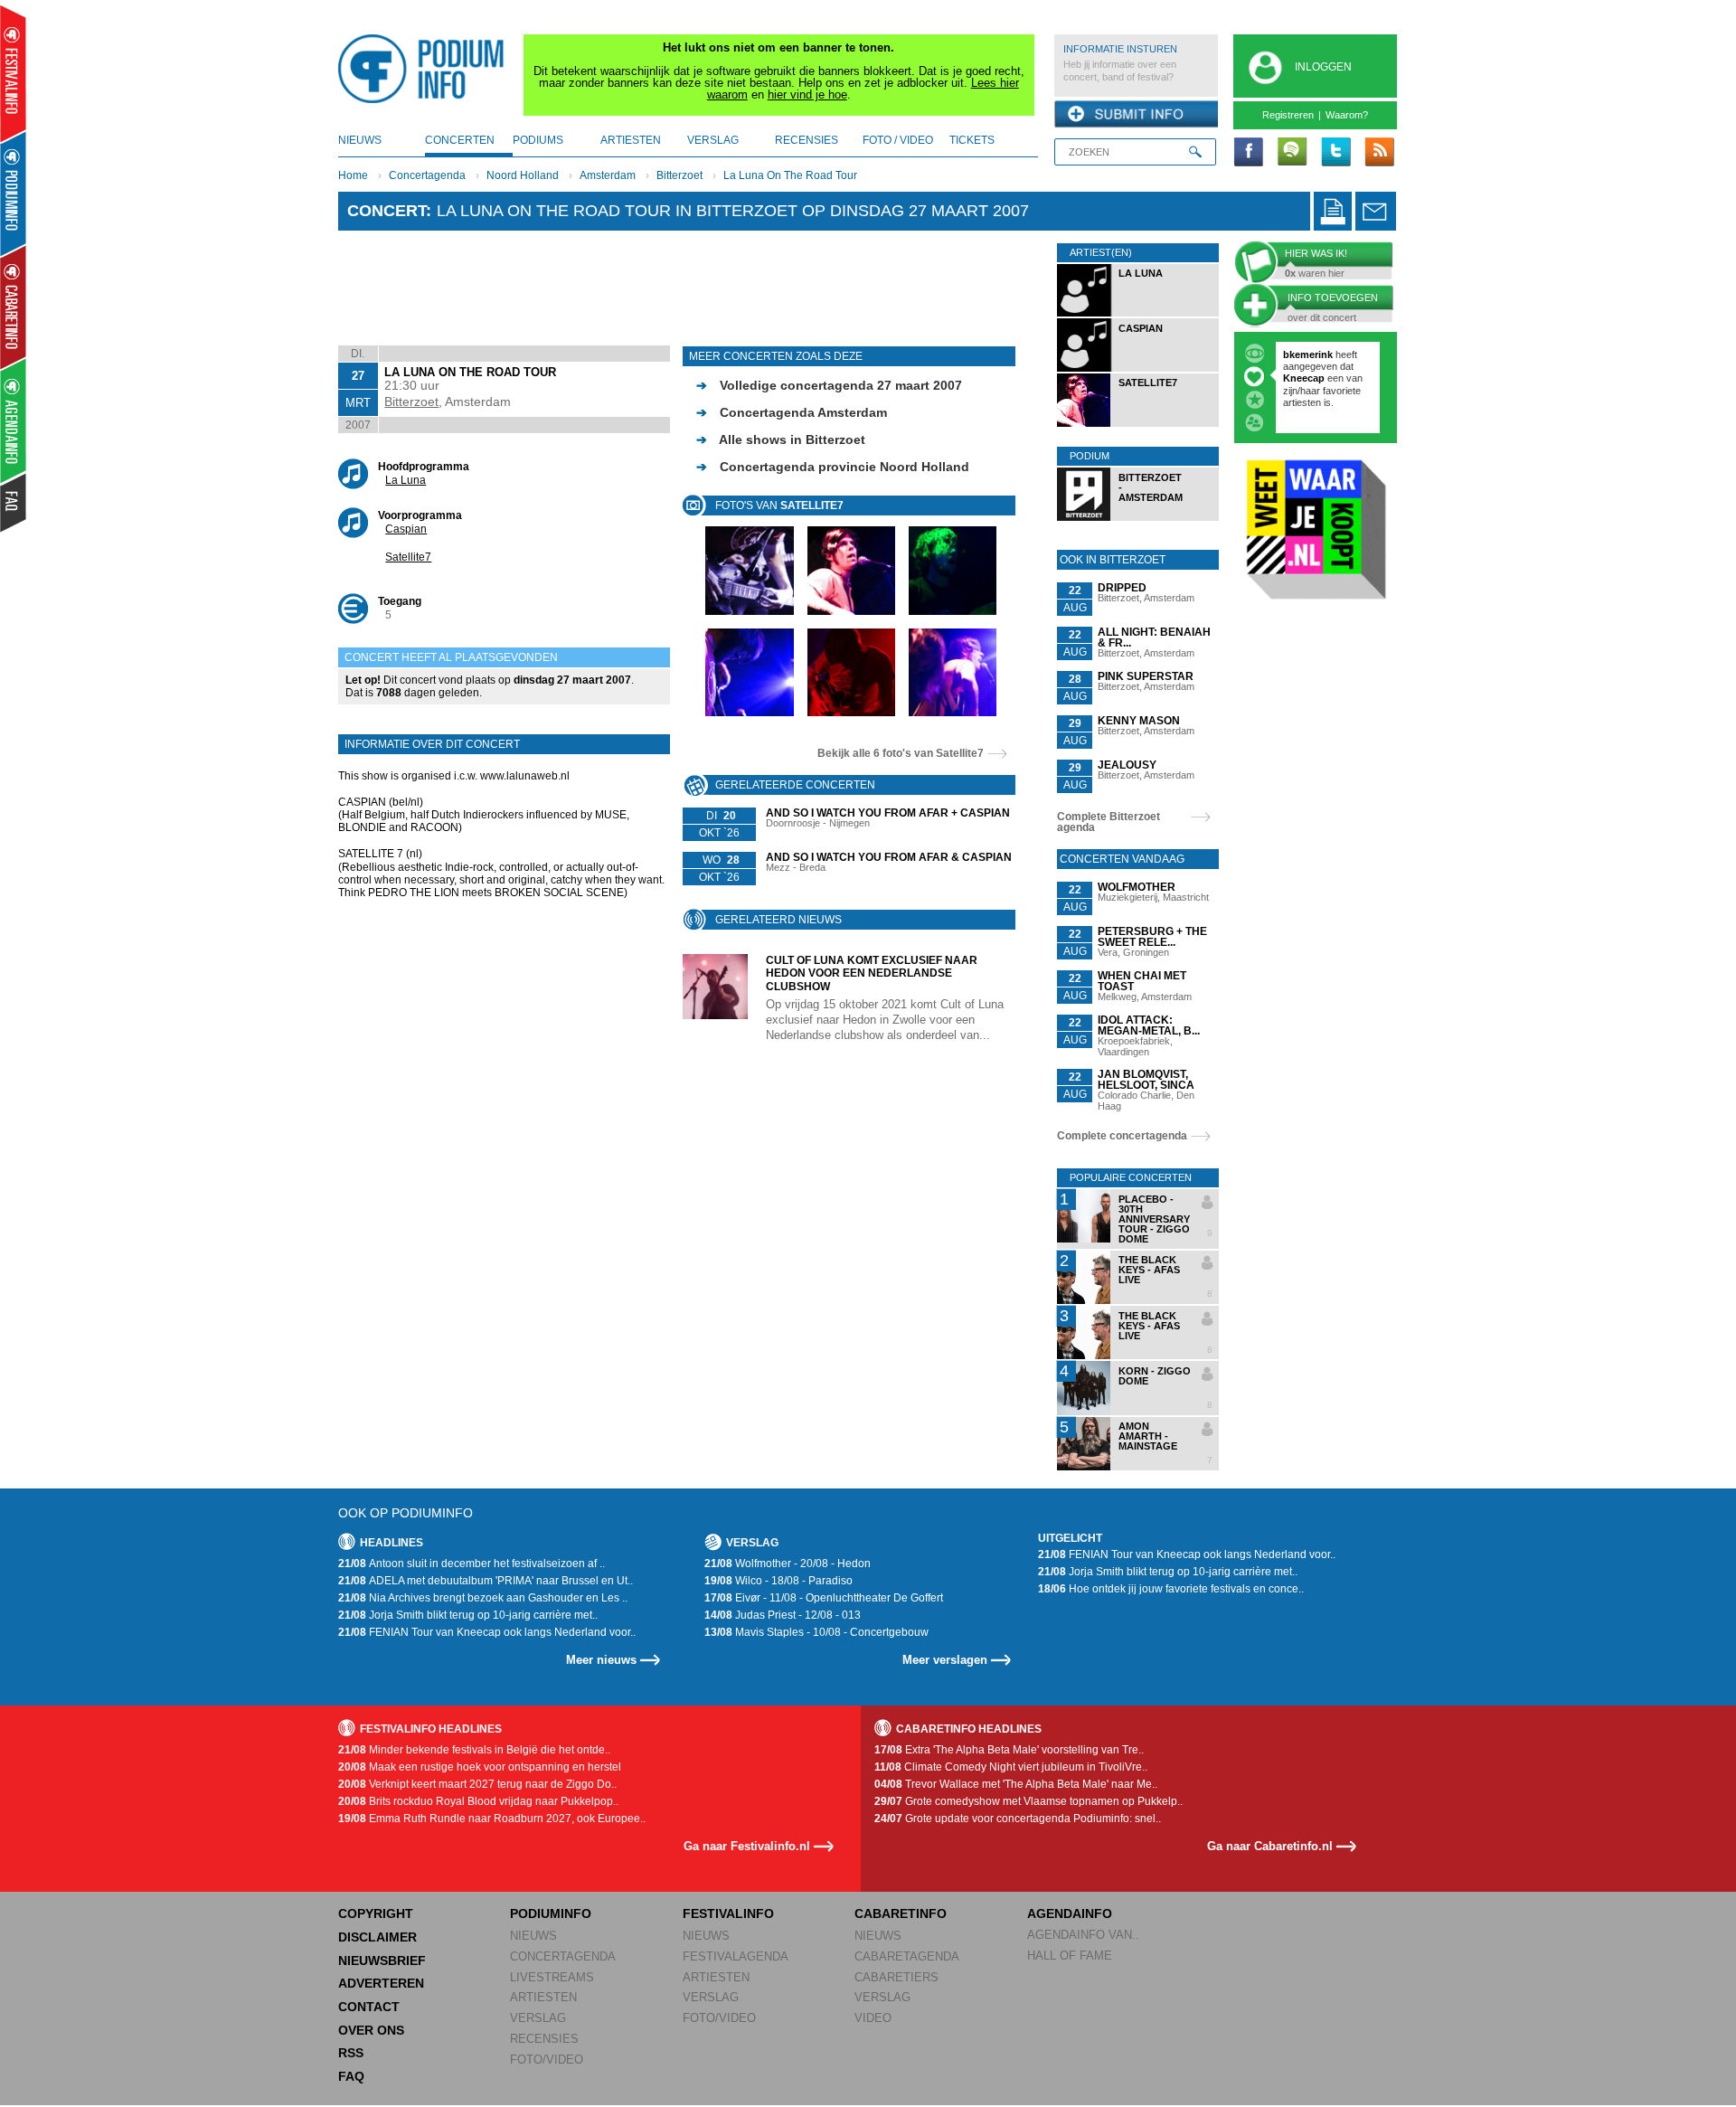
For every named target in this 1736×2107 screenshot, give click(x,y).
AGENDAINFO (1070, 1913)
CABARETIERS (896, 1977)
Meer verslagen (945, 1660)
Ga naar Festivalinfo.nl (747, 1846)
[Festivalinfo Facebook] (1249, 153)
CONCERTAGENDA (563, 1956)
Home (353, 175)
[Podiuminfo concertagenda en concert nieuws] (14, 193)
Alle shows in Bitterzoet (781, 439)
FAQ (351, 2076)
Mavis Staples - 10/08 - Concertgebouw (816, 1632)
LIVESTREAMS (552, 1977)
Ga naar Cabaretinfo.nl (1270, 1846)
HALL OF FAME (1070, 1956)
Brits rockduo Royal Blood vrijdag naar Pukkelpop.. (478, 1801)
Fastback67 (1310, 354)
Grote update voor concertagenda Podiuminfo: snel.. (1018, 1819)
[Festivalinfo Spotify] (1292, 153)
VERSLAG (538, 2018)
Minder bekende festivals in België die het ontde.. (474, 1750)
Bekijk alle (901, 753)
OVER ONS (371, 2030)
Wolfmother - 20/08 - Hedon (788, 1564)
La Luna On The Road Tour (790, 175)
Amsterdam (608, 175)
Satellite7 (408, 557)
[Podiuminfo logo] (426, 69)
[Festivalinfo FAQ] (14, 503)
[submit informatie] (1136, 115)
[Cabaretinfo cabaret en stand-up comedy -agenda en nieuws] (13, 307)
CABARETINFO (901, 1913)
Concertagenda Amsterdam (792, 412)
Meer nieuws (601, 1660)
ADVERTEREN (381, 1983)
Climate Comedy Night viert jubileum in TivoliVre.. (1011, 1767)
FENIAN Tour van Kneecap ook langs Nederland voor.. (487, 1632)
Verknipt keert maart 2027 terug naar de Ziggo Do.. (477, 1784)
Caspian (406, 529)
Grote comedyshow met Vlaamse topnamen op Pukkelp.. (1028, 1801)
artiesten (631, 140)
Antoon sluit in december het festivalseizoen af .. (472, 1564)
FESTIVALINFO (728, 1913)
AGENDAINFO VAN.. (1083, 1935)
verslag (713, 140)
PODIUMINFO (551, 1913)
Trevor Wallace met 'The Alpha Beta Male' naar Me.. (1016, 1784)
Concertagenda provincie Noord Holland (833, 467)
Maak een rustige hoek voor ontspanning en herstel (480, 1767)
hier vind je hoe (807, 94)
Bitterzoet (679, 175)
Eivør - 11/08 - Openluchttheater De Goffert (824, 1598)
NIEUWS (533, 1936)
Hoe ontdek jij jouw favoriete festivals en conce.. (1171, 1589)
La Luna (406, 480)
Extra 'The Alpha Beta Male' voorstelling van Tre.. (1009, 1750)
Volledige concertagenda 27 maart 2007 (829, 385)
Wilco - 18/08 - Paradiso (778, 1581)
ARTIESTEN (543, 1997)
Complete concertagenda (1122, 1136)
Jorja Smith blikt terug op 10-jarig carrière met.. (468, 1615)
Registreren (1288, 115)
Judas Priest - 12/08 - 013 (783, 1615)
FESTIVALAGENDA (736, 1956)
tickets (972, 140)
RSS (351, 2053)
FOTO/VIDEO (547, 2060)
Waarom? (1347, 115)
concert (387, 211)
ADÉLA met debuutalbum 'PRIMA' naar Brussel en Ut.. (486, 1581)
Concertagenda (427, 175)
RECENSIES (544, 2039)
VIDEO (873, 2018)
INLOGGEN (1323, 67)
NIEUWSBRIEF (382, 1961)
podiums (538, 140)
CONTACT (369, 2007)
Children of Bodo (1324, 378)
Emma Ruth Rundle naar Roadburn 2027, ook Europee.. (492, 1819)
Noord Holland (523, 175)
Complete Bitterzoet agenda (1109, 822)
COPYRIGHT (376, 1913)
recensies (807, 140)
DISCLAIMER (377, 1937)
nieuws (360, 140)
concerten (460, 140)
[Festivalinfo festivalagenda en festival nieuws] (13, 74)
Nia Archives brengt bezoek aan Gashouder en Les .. (483, 1598)
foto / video (898, 140)
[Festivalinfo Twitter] (1335, 153)
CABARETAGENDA (907, 1956)
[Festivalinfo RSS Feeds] (1379, 153)
